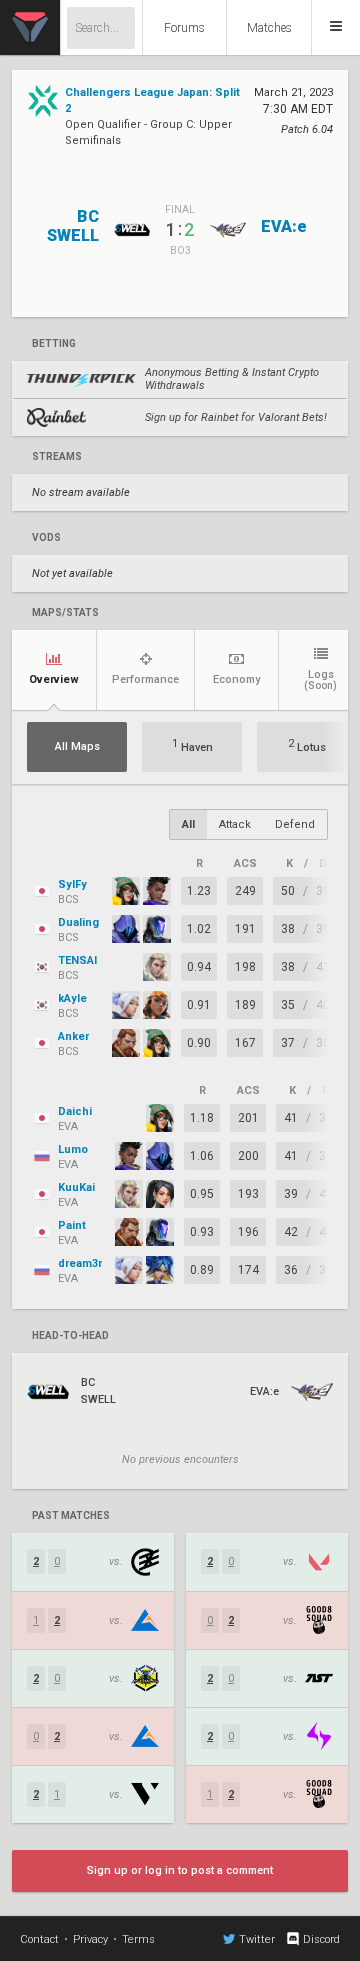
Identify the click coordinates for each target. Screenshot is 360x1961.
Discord (321, 1939)
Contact (39, 1939)
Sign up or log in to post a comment (180, 1870)
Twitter (257, 1939)
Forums (184, 28)
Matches (269, 28)
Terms (138, 1939)
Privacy (90, 1939)
